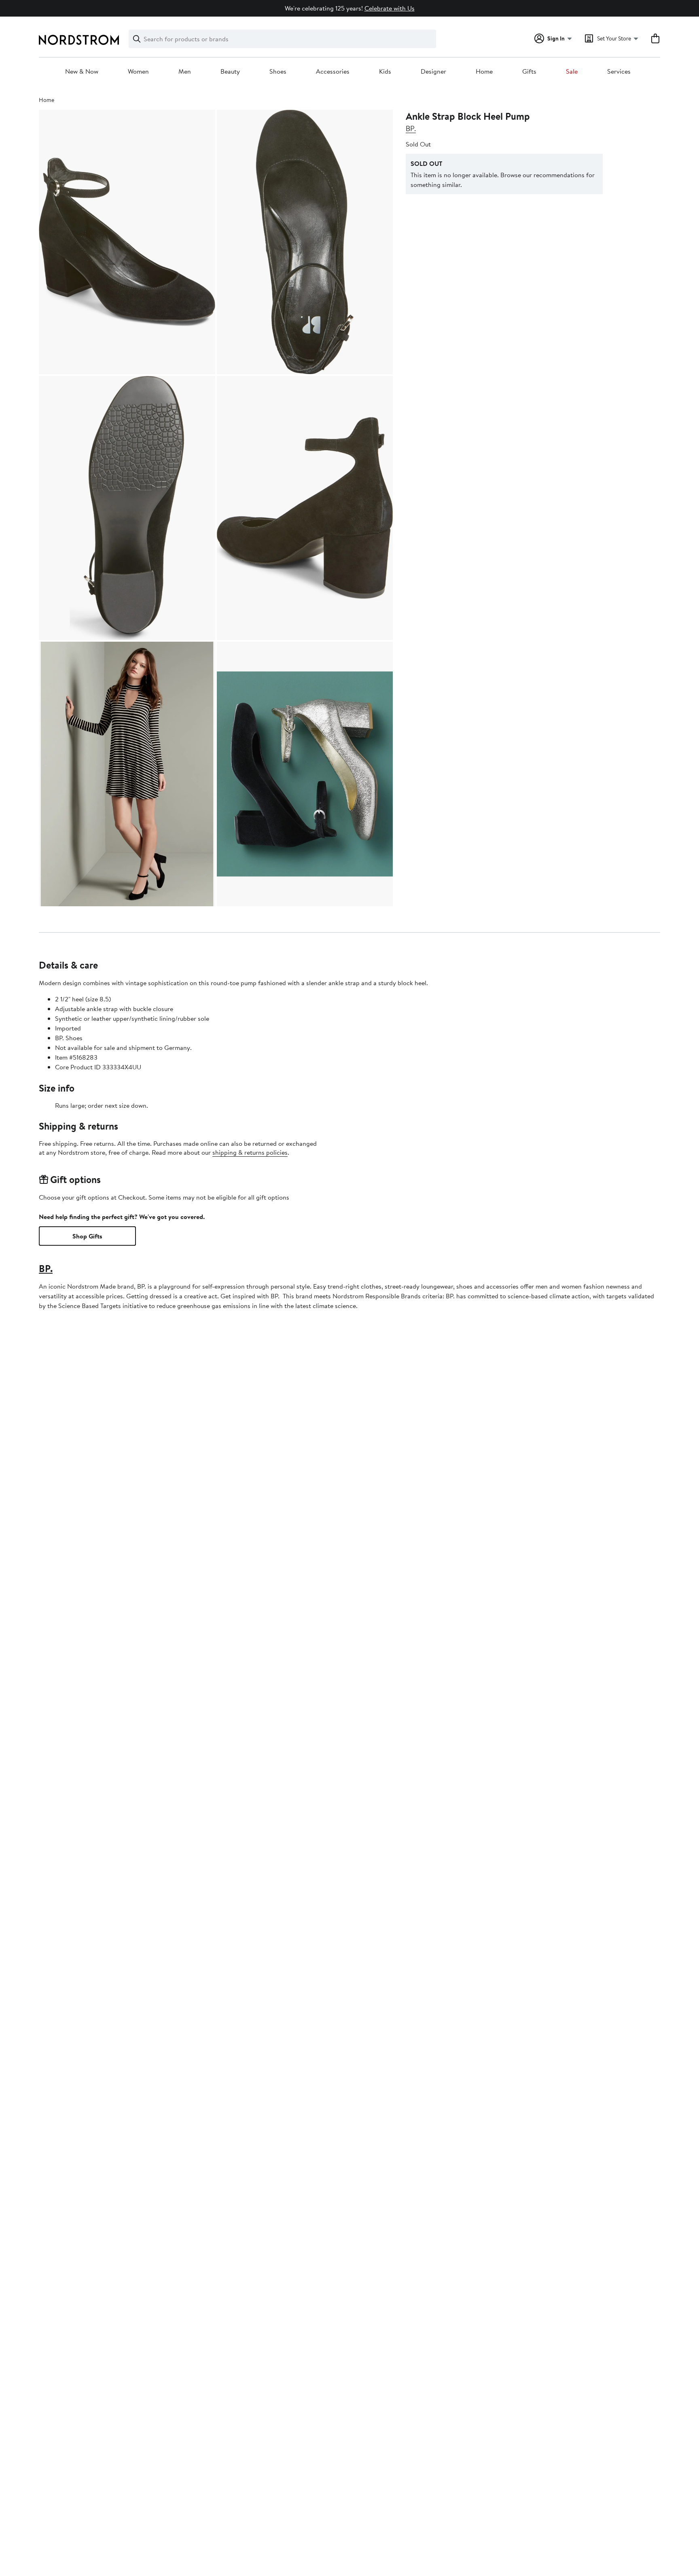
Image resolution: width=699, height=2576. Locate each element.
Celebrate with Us (390, 8)
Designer (433, 72)
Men (185, 72)
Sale (572, 72)
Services (619, 72)
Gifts (529, 72)
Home (484, 72)
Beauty (230, 72)
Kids (385, 72)
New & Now (82, 72)
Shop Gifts (87, 1236)
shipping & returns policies (250, 1152)
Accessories (333, 72)
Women (138, 72)
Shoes (278, 72)
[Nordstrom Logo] (79, 40)
